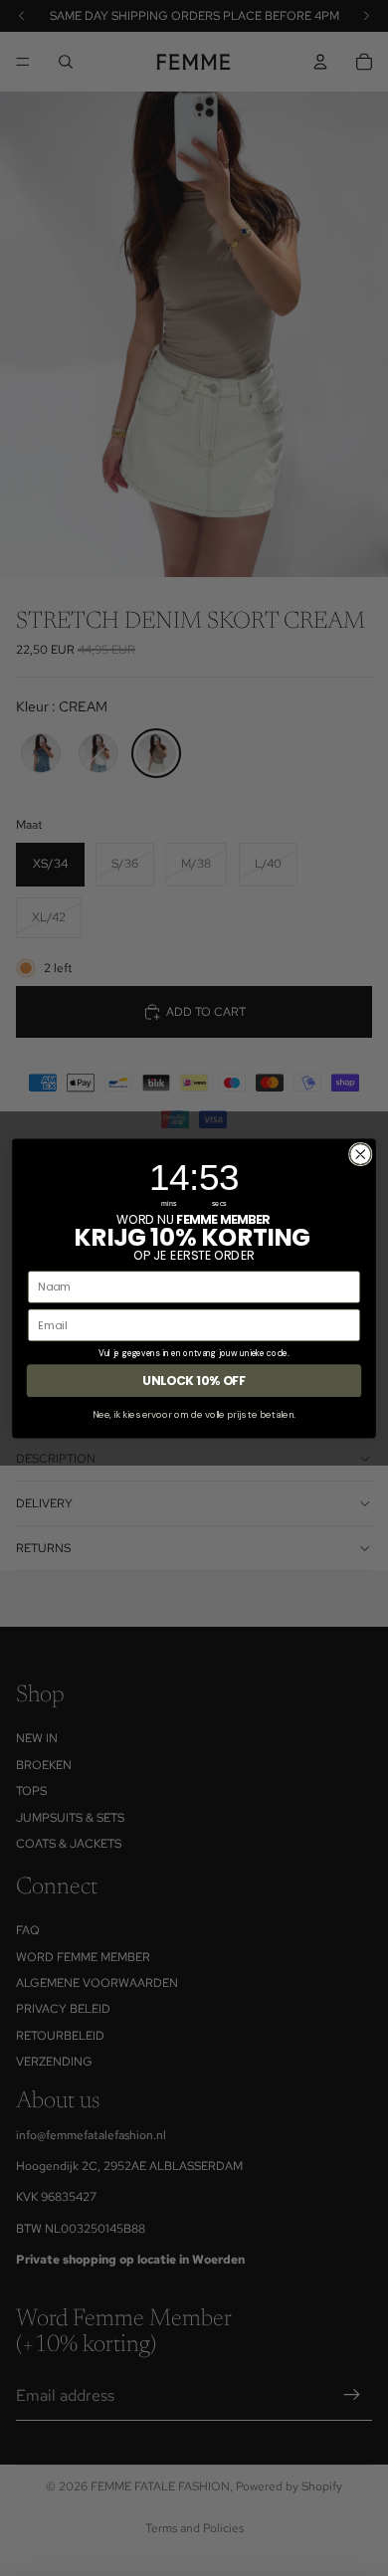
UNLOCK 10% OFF (194, 1381)
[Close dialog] (361, 1154)
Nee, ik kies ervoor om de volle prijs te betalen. (194, 1414)
